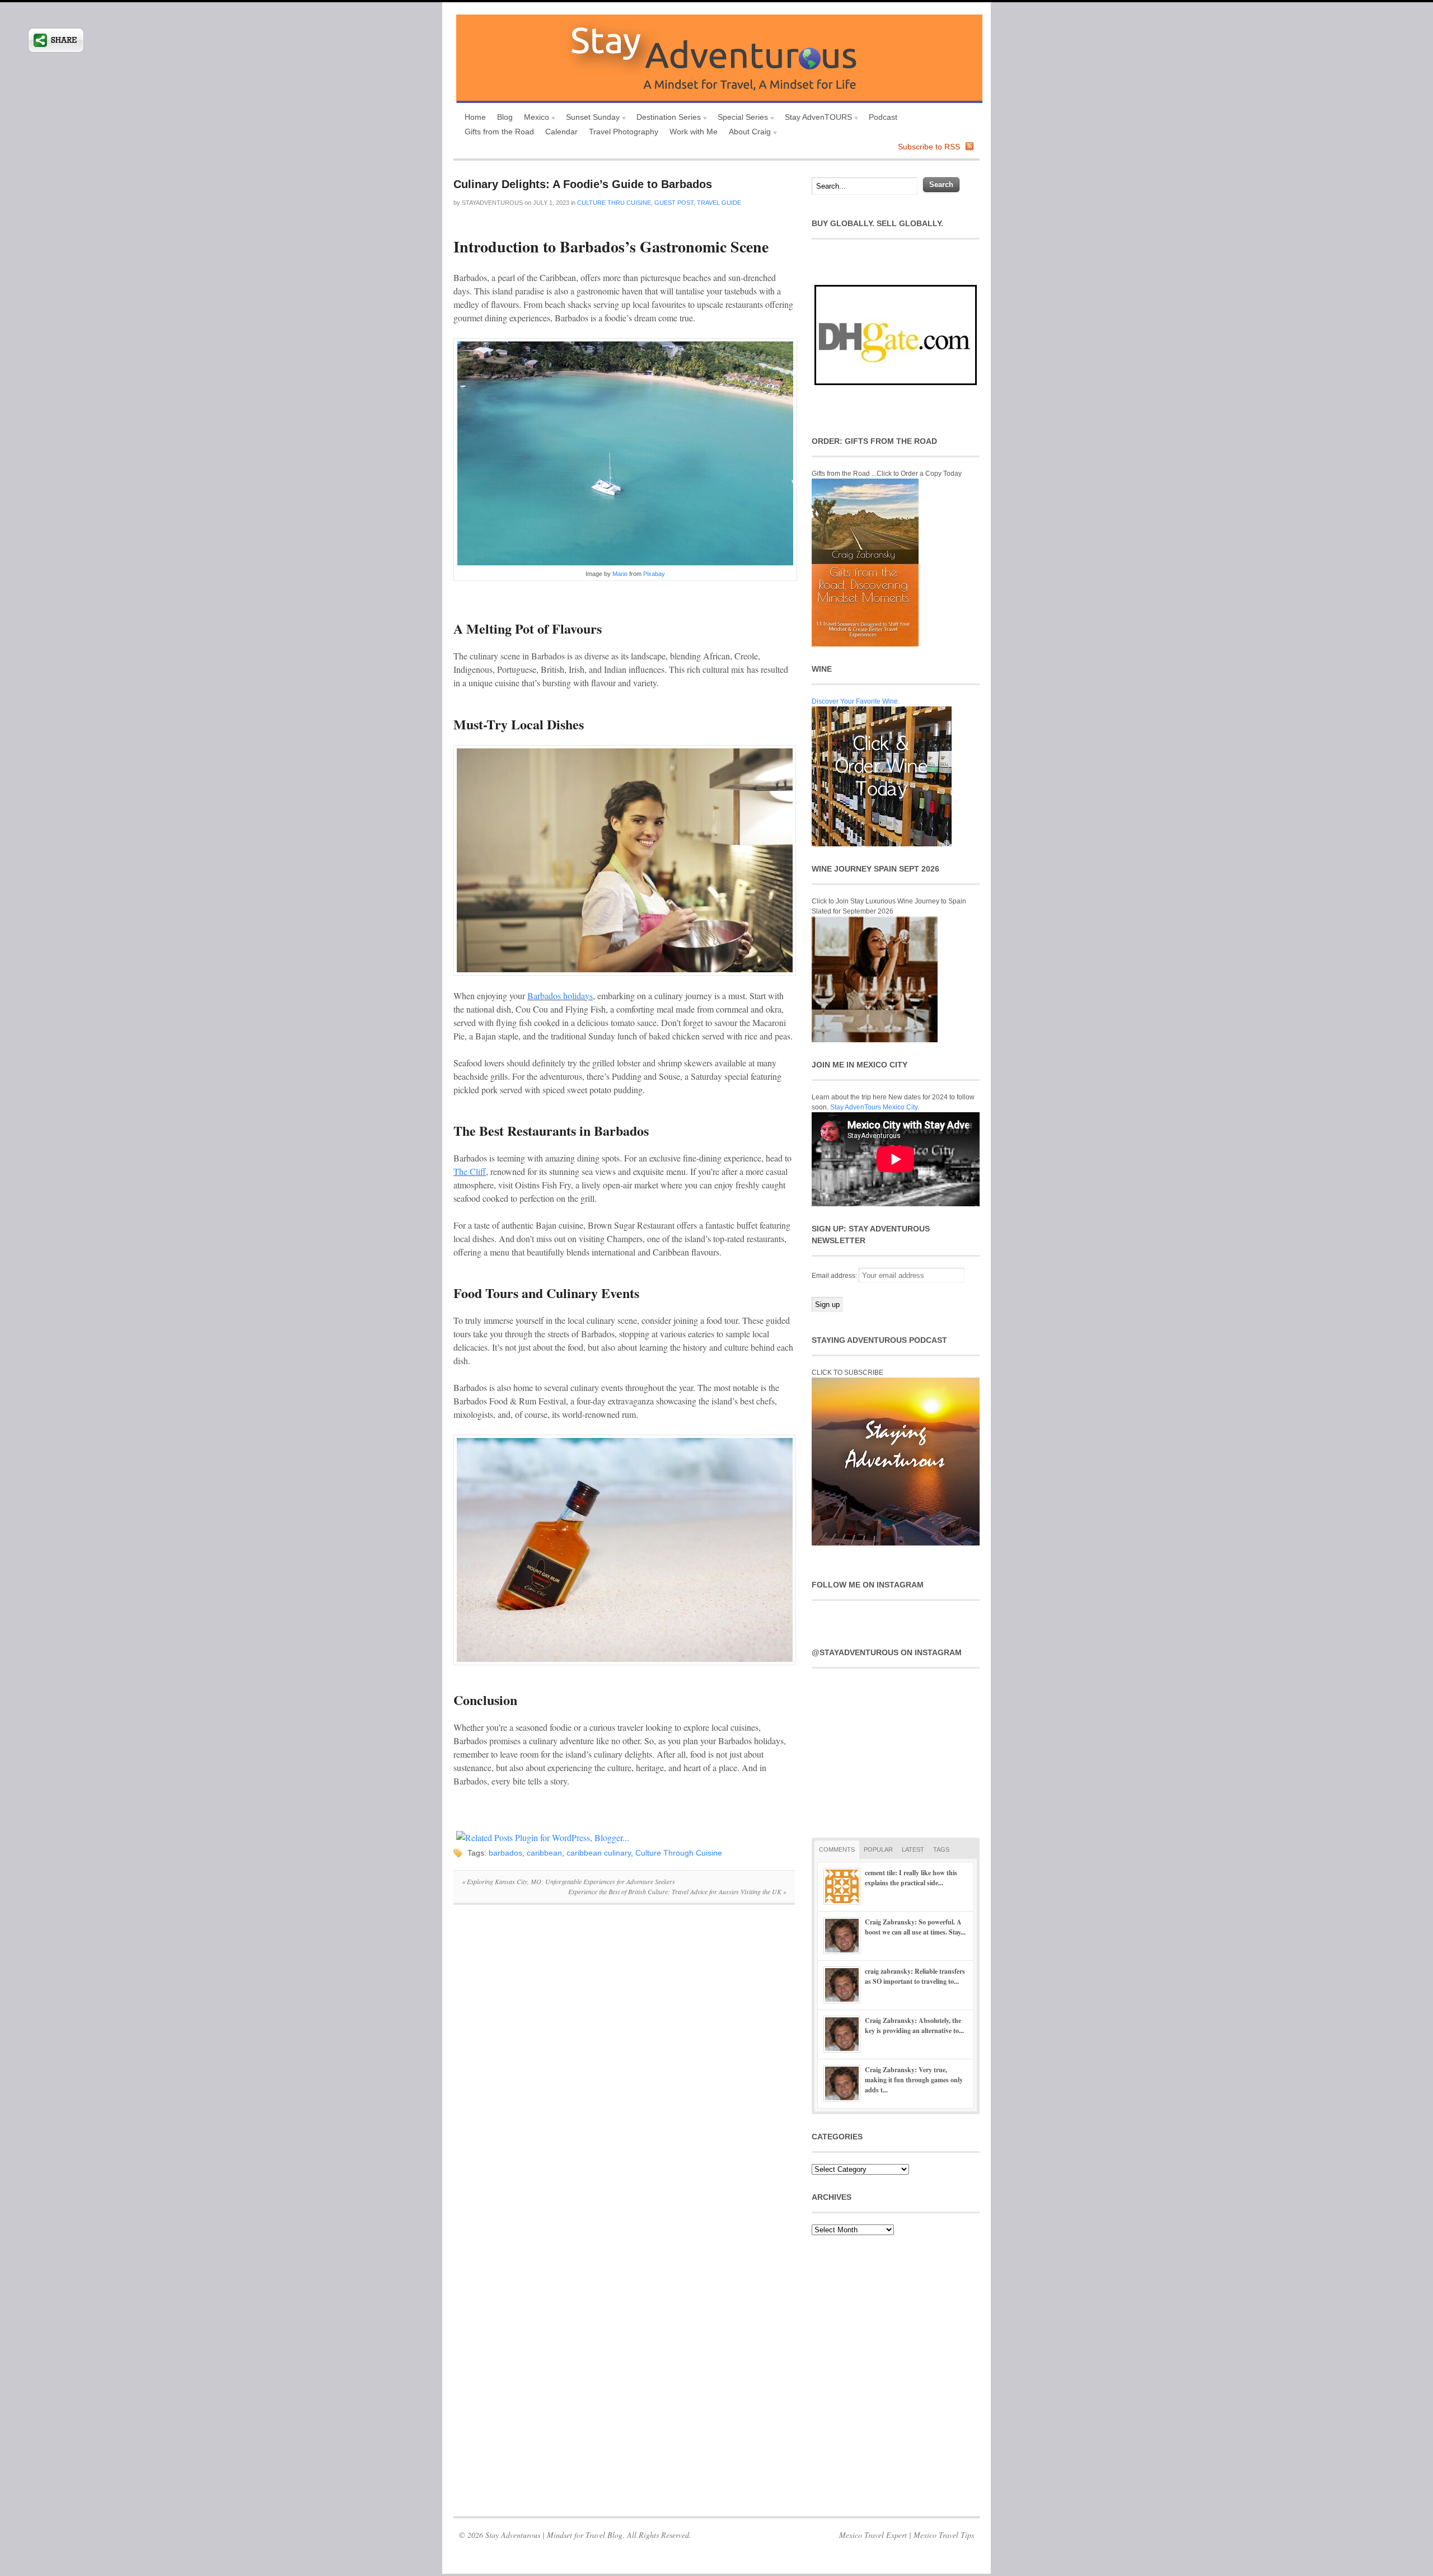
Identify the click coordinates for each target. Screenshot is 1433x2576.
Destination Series (666, 118)
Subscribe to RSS (929, 147)
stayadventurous (492, 203)
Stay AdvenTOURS (816, 118)
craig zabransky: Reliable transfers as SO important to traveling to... (915, 1976)
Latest (913, 1849)
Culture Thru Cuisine (614, 203)
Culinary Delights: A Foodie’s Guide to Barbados (583, 184)
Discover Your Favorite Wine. (856, 701)
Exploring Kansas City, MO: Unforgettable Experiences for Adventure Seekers (568, 1881)
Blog (505, 117)
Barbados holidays (560, 996)
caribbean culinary (599, 1853)
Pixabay (654, 574)
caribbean (544, 1853)
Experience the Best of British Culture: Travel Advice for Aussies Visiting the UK (677, 1891)
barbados (505, 1853)
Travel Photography (624, 132)
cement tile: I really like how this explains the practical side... (911, 1878)
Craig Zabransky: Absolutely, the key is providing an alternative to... (914, 2025)
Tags (941, 1849)
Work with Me (694, 132)
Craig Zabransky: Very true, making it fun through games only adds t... (914, 2080)
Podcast (883, 117)
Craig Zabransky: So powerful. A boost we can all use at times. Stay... (915, 1927)
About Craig (747, 133)
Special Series (740, 118)
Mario (620, 574)
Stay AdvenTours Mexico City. (875, 1107)
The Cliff (470, 1171)
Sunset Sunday (590, 118)
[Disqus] (624, 2067)
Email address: (835, 1276)
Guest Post (674, 203)
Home (475, 117)
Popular (878, 1849)
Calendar (561, 132)
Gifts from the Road (499, 132)
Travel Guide (719, 203)
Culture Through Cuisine (679, 1853)
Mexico (534, 118)
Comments (837, 1849)
